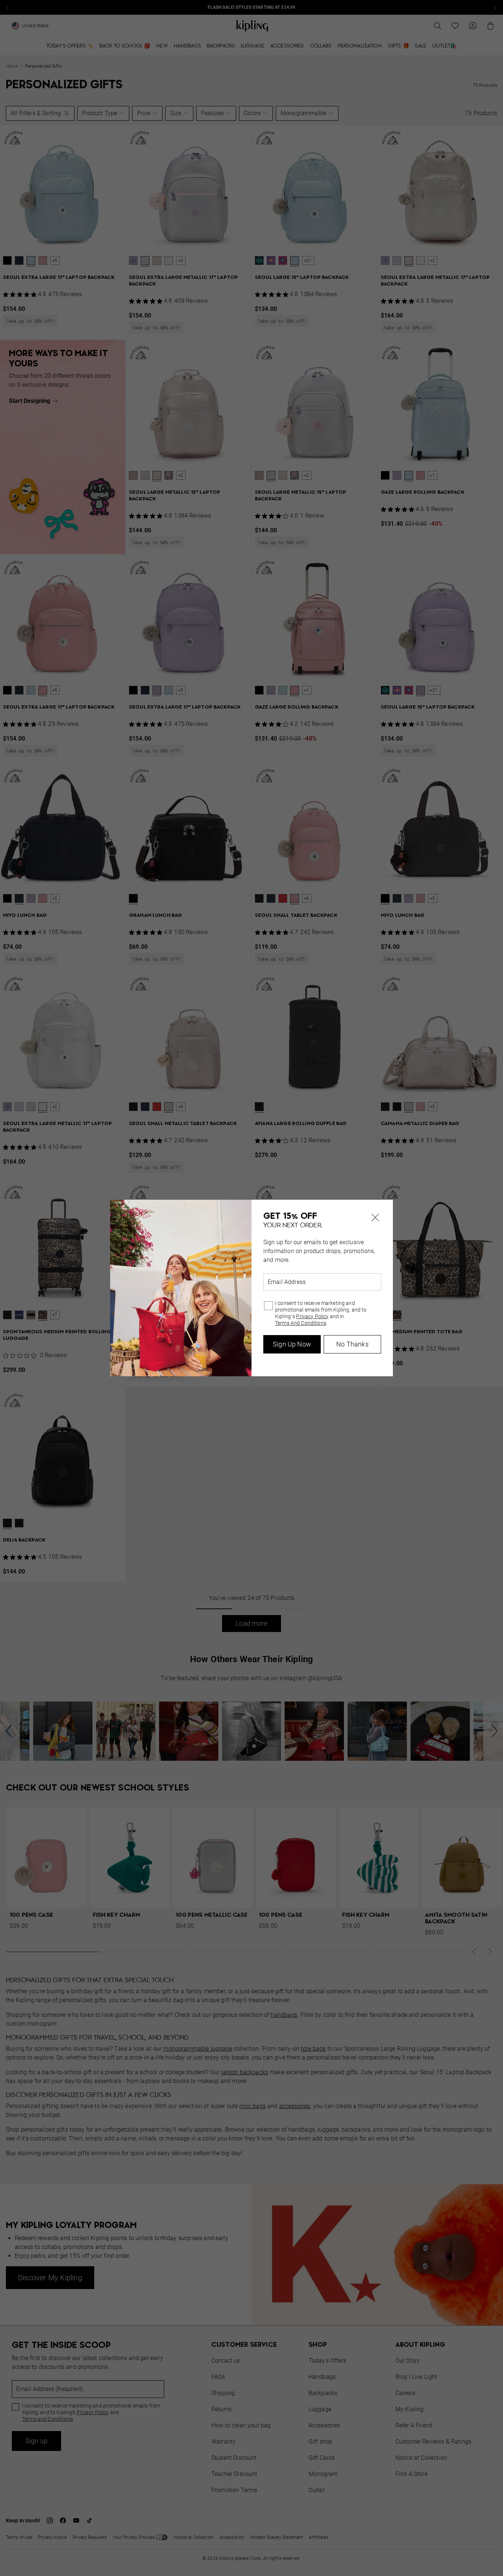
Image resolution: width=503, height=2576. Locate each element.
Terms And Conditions (301, 1323)
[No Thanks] (375, 1217)
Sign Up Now (292, 1344)
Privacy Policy (312, 1316)
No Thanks (352, 1344)
